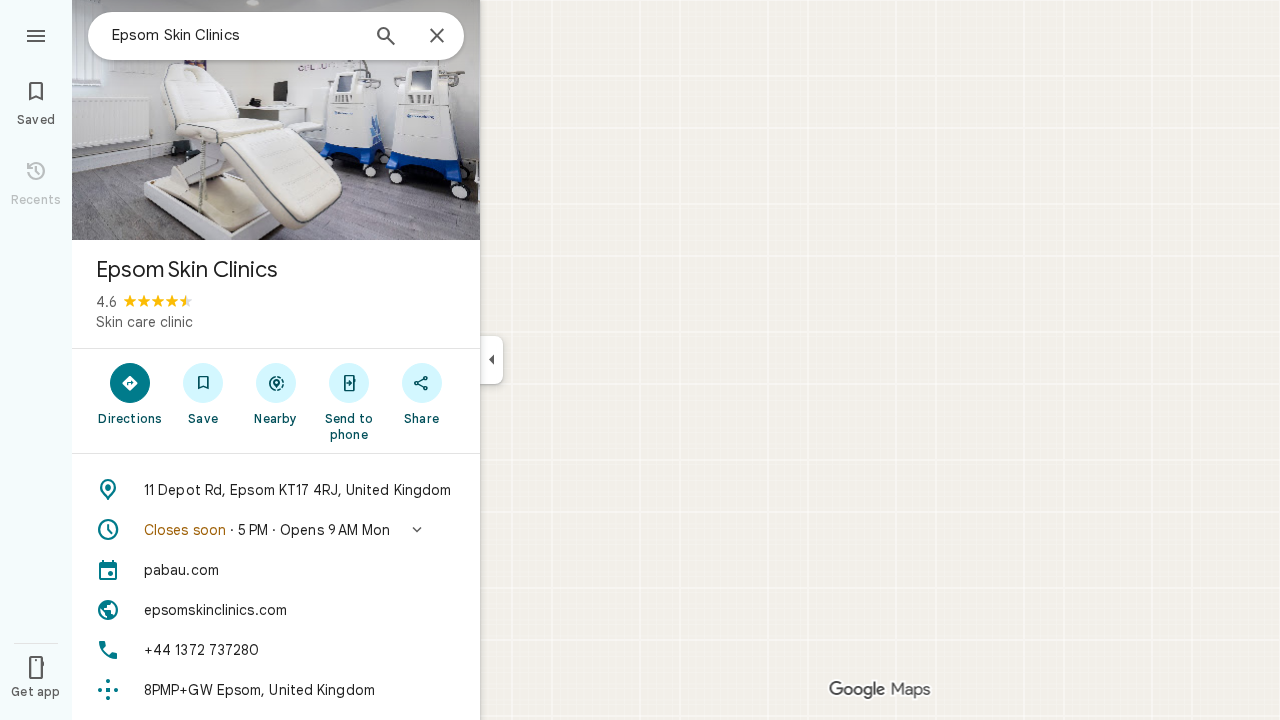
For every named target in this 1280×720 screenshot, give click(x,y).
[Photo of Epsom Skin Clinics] (276, 120)
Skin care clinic (144, 322)
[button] (276, 530)
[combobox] (235, 35)
